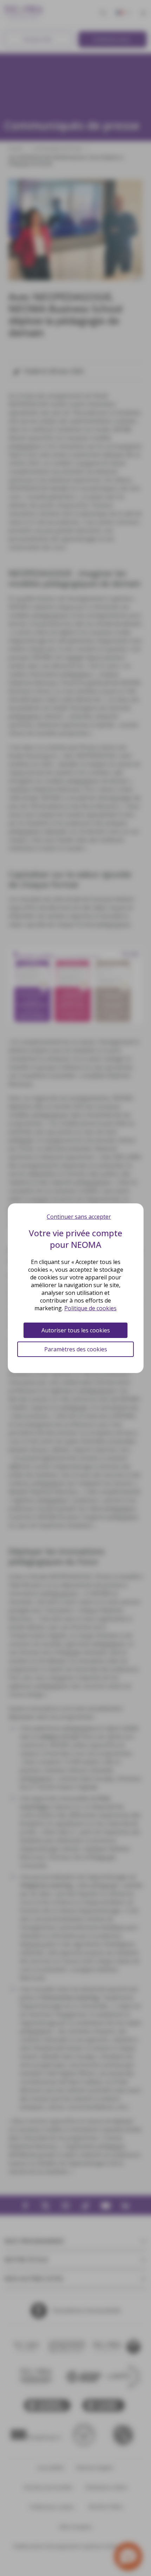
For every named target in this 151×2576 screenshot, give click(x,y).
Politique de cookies (90, 1308)
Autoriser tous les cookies (76, 1330)
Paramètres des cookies (76, 1349)
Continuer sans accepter (79, 1217)
